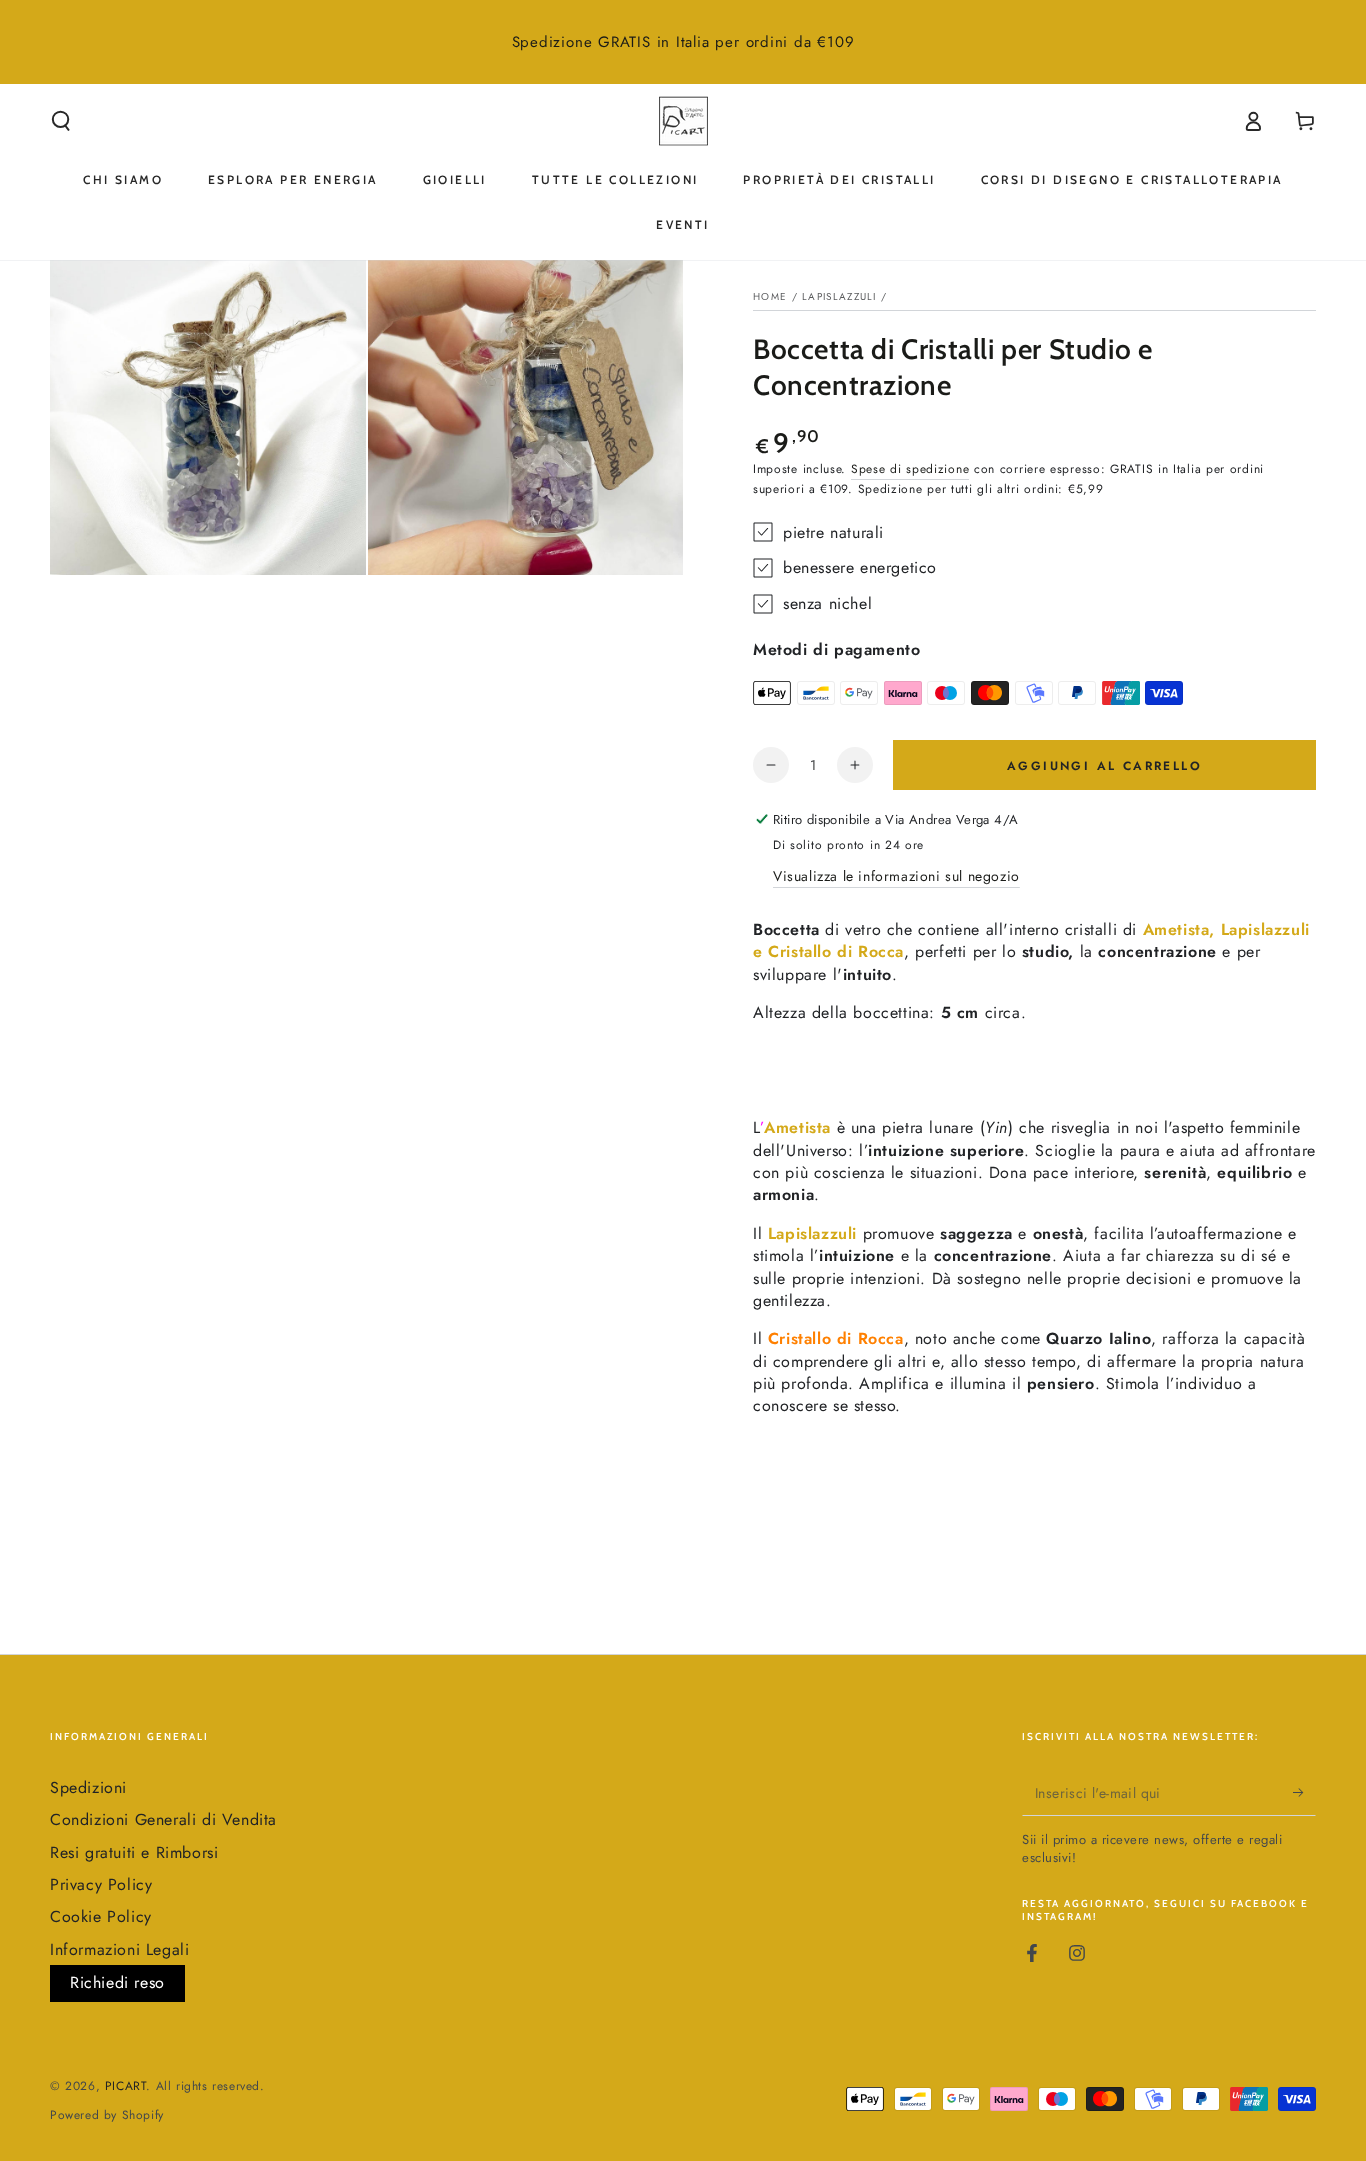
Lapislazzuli (839, 296)
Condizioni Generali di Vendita (163, 1819)
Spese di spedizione (910, 469)
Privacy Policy (101, 1884)
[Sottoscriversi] (1304, 1793)
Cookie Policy (101, 1916)
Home (770, 296)
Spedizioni (88, 1787)
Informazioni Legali (119, 1949)
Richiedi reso (117, 1982)
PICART (126, 2086)
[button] (61, 121)
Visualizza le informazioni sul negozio (896, 876)
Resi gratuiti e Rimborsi (134, 1852)
